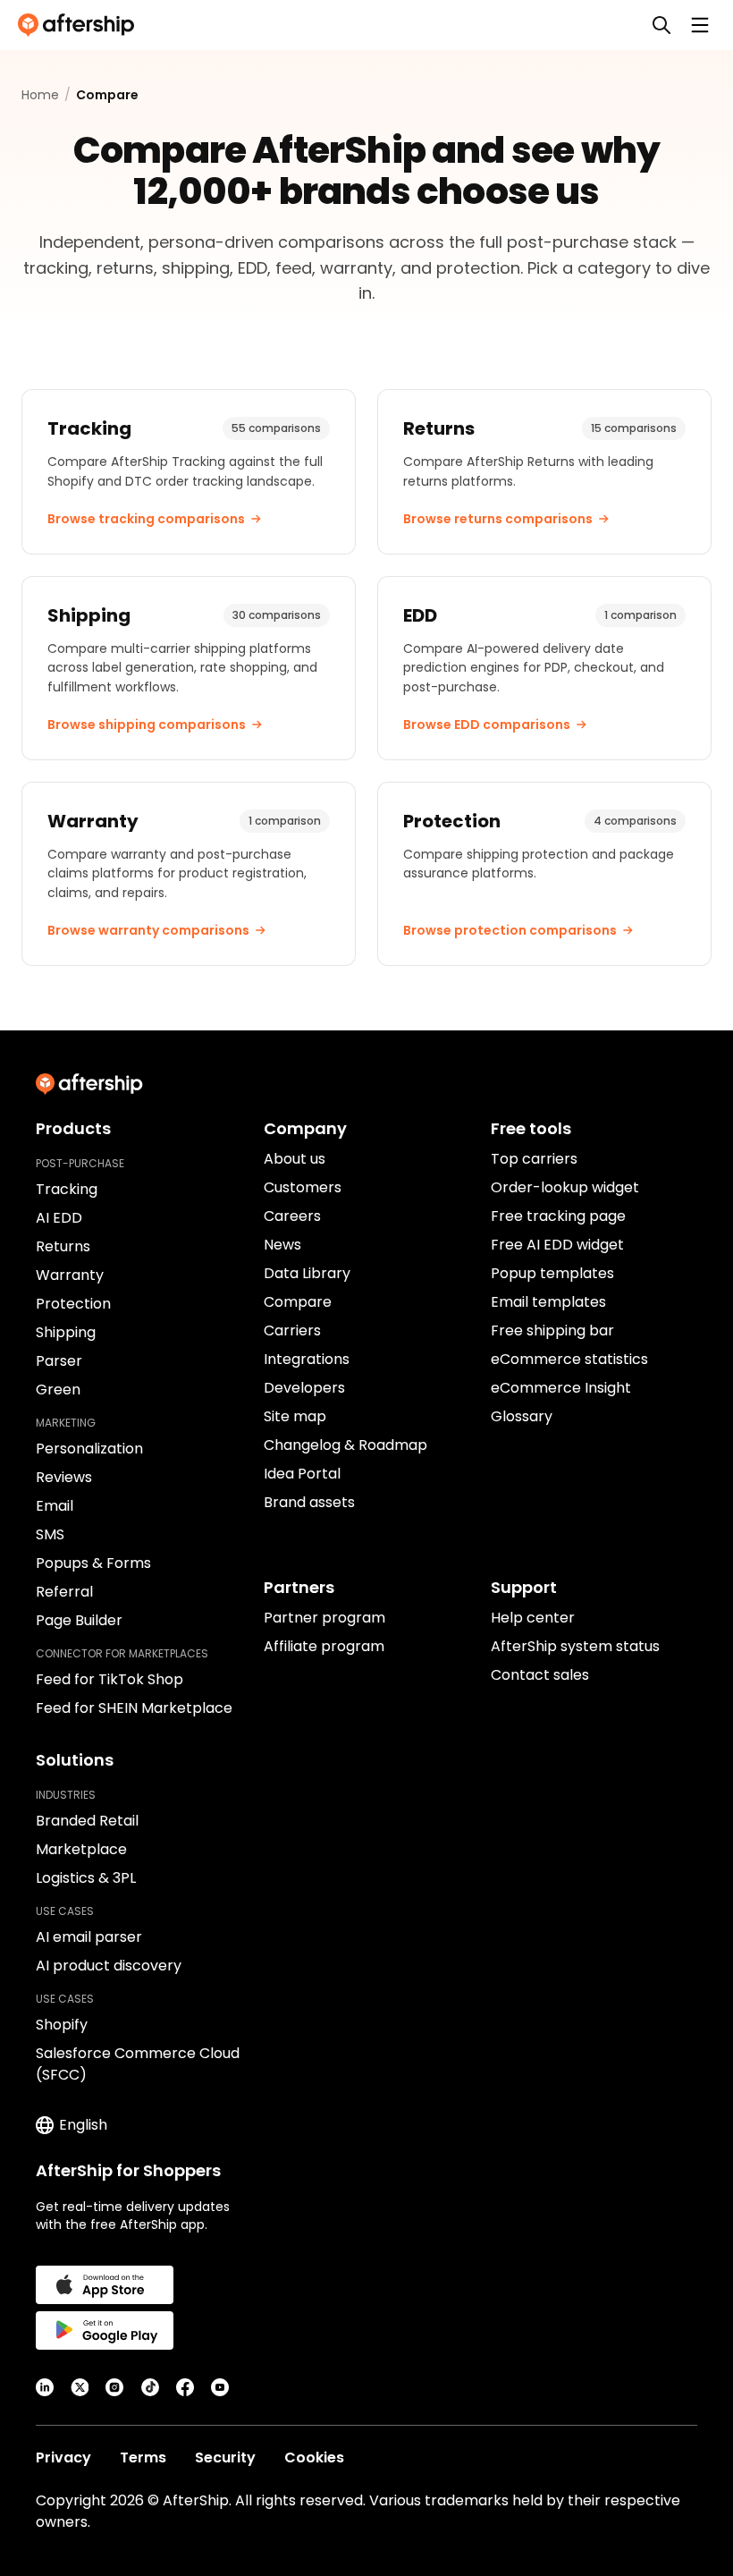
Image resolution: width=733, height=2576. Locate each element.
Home (40, 95)
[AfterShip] (80, 25)
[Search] (661, 25)
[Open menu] (700, 25)
